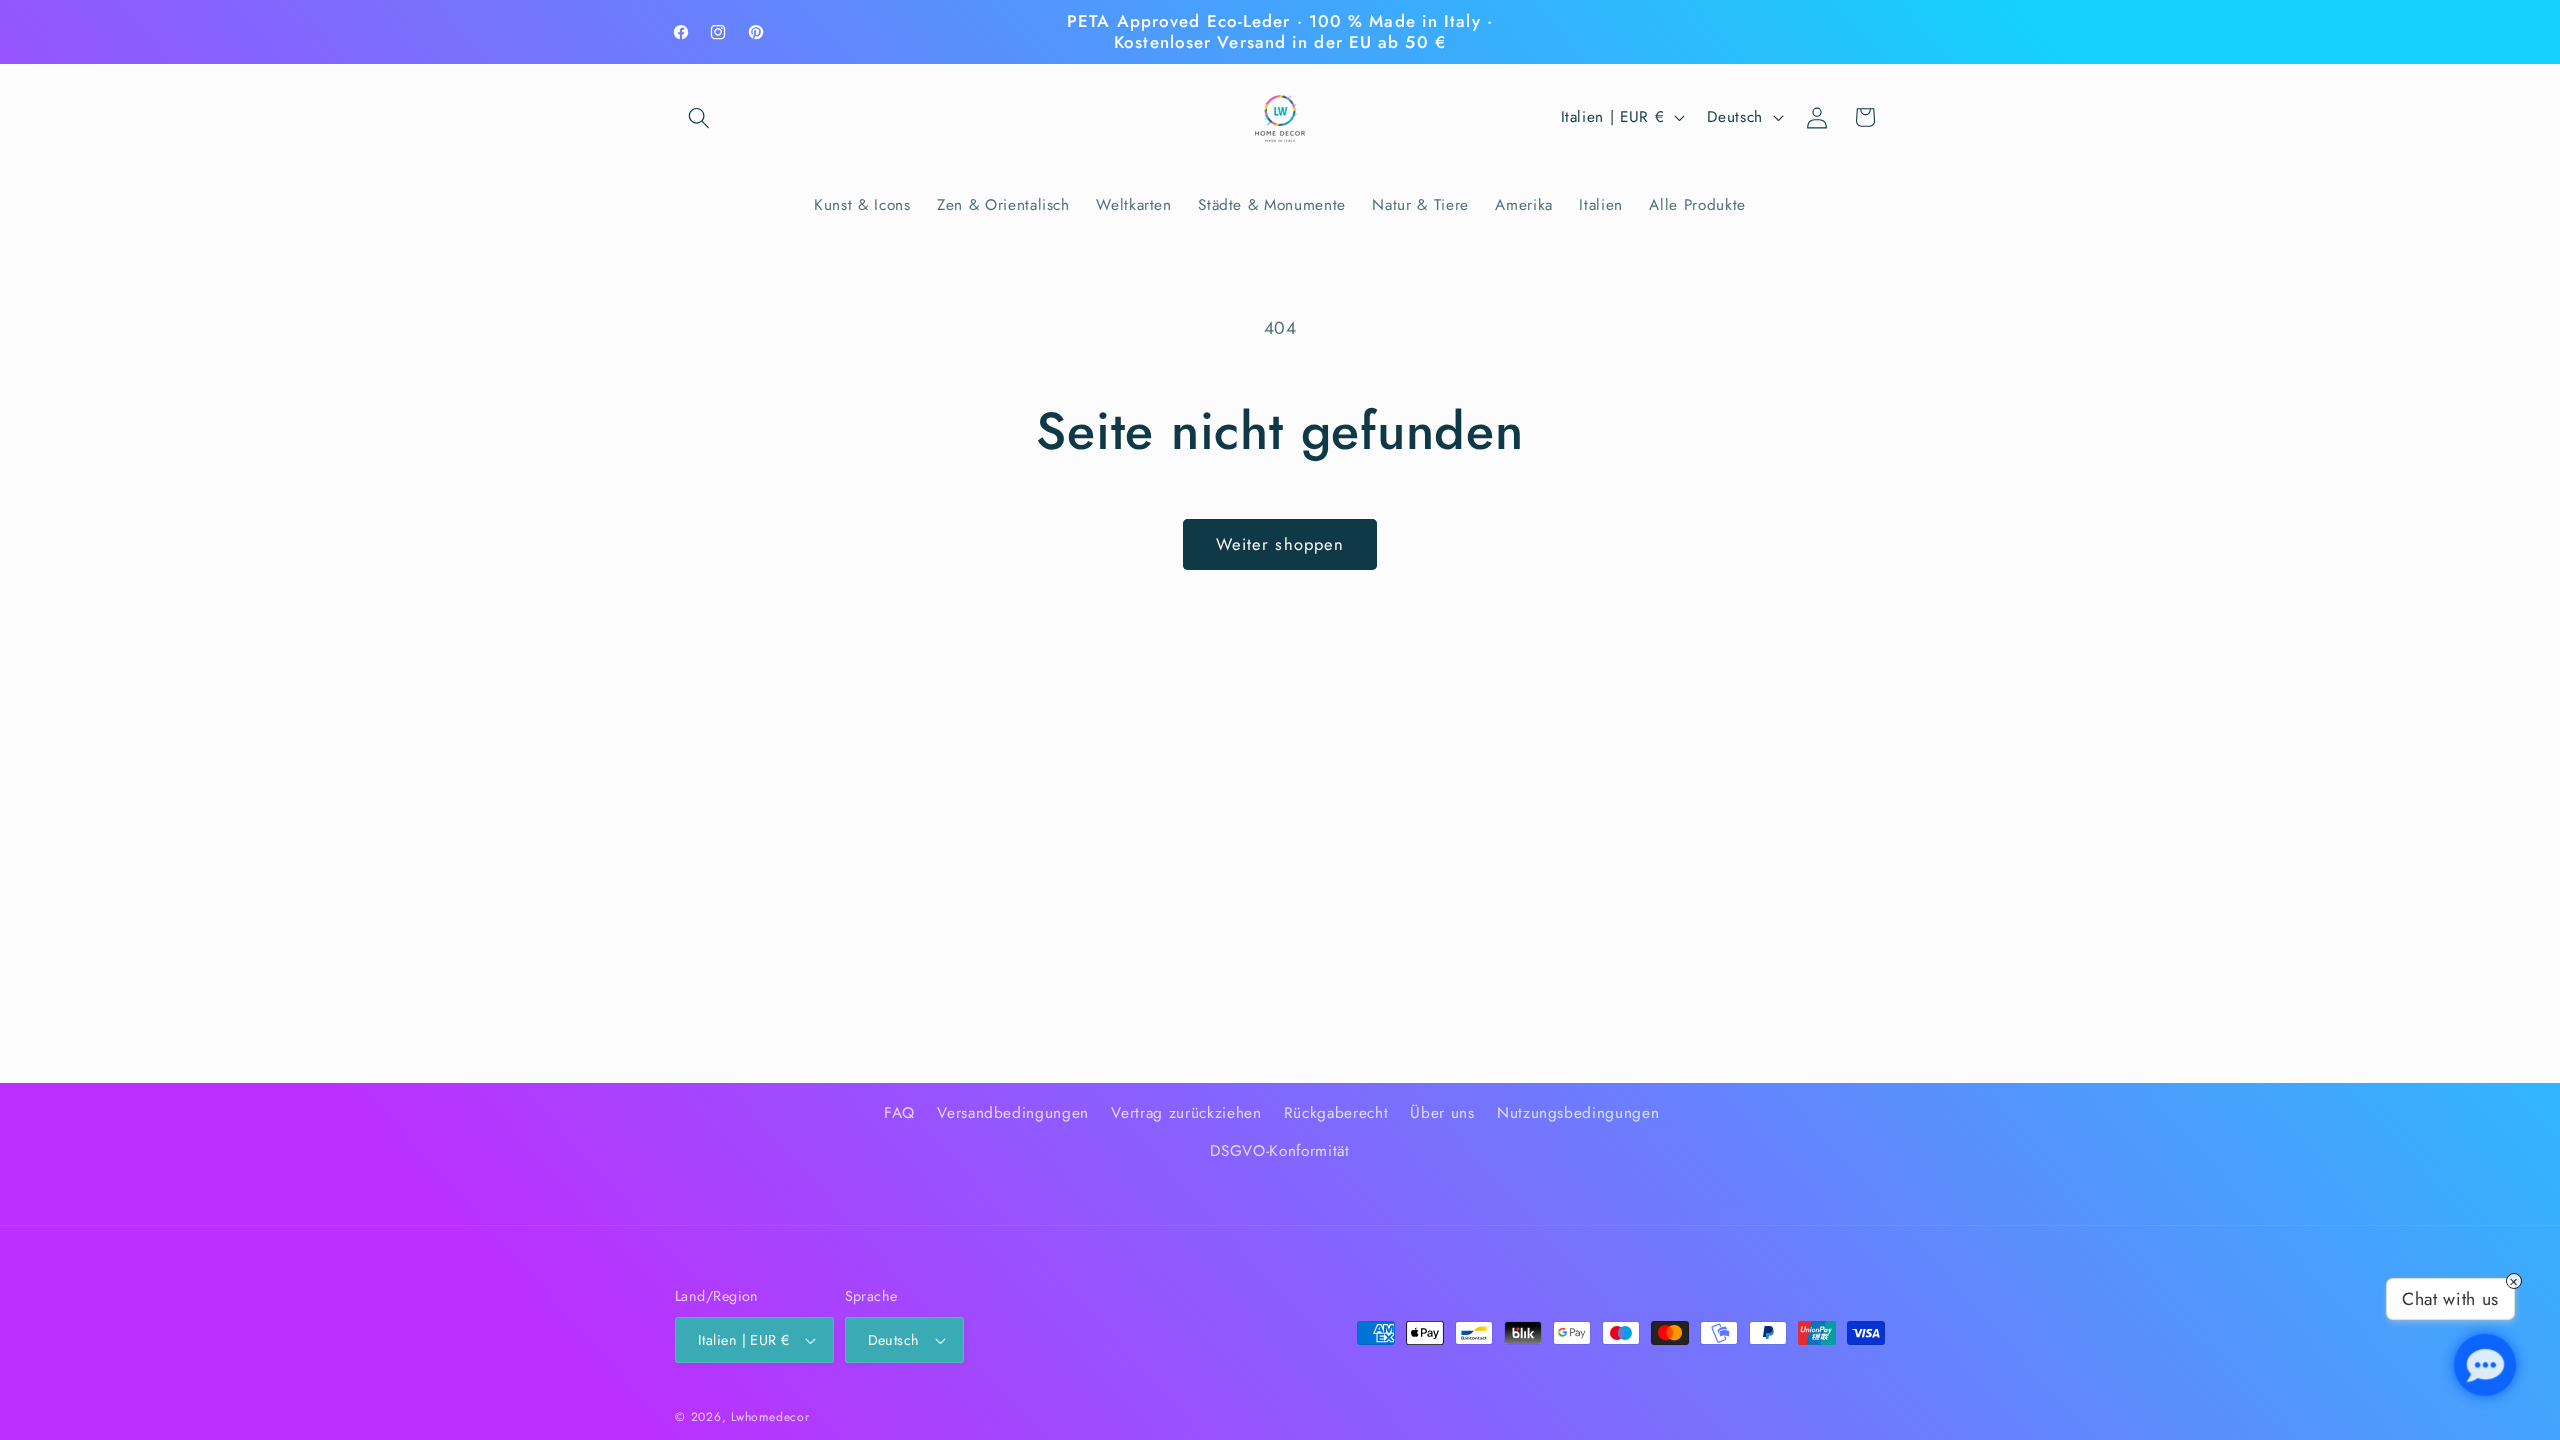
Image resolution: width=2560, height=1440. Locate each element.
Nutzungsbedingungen (1578, 1113)
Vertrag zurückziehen (1186, 1113)
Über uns (1442, 1113)
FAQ (899, 1113)
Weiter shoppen (1280, 544)
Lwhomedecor (770, 1417)
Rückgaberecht (1336, 1113)
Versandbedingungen (1013, 1113)
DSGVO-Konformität (1279, 1151)
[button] (699, 117)
